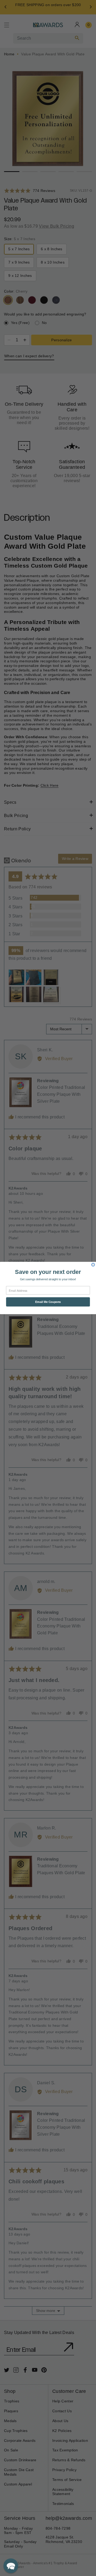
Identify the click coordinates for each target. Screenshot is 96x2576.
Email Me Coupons (48, 1302)
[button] (11, 2566)
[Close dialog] (93, 1265)
